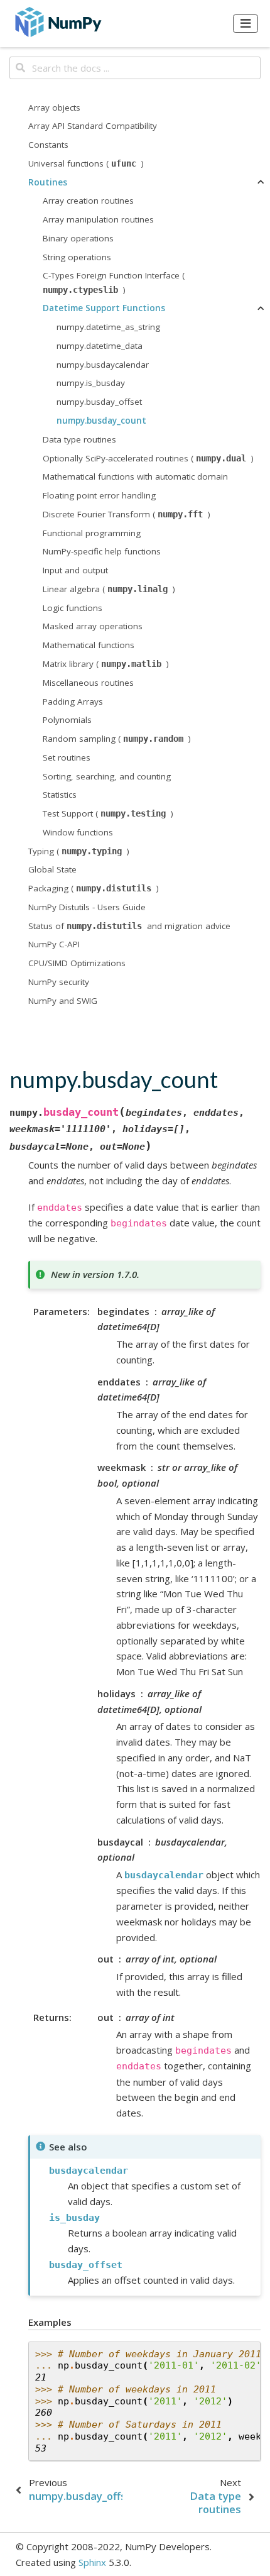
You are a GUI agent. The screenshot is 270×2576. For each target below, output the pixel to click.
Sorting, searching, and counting (107, 776)
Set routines (67, 757)
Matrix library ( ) (106, 664)
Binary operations (78, 238)
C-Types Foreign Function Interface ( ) (114, 282)
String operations (77, 257)
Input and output (75, 570)
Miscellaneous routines (88, 683)
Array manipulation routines (98, 219)
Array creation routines (88, 201)
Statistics (60, 795)
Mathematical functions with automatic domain (135, 476)
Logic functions (73, 608)
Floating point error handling (99, 495)
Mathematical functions (89, 645)
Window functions (78, 832)
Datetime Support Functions (104, 308)
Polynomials (67, 720)
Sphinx (92, 2562)
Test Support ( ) (108, 813)
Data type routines (79, 439)
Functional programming (92, 533)
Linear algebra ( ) (109, 589)
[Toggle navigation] (246, 23)
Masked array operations (93, 626)
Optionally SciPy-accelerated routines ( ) (148, 458)
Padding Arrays (73, 702)
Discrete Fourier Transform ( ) (127, 514)
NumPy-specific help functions (102, 551)
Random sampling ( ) (117, 739)
